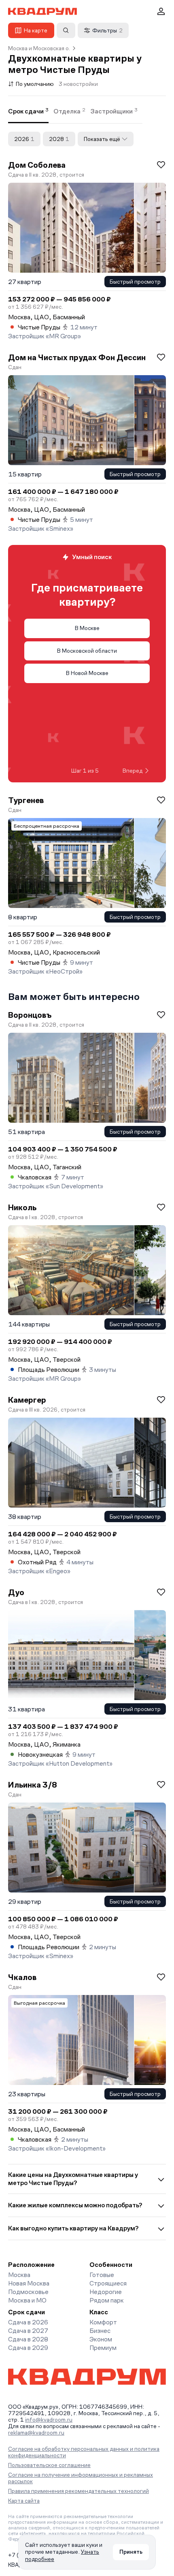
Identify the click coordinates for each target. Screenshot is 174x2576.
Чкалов (22, 1977)
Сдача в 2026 (28, 2322)
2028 (59, 139)
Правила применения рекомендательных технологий (79, 2491)
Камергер (27, 1400)
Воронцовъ (30, 1015)
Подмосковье (28, 2292)
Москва (19, 2275)
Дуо (16, 1592)
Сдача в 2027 (28, 2331)
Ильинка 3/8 (33, 1785)
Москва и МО (27, 2300)
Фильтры (107, 30)
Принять (131, 2552)
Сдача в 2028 (28, 2339)
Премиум (103, 2348)
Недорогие (106, 2292)
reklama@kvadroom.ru (36, 2433)
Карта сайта (24, 2501)
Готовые (102, 2275)
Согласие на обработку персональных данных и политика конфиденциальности (84, 2452)
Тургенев (26, 800)
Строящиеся (108, 2283)
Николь (22, 1207)
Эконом (101, 2339)
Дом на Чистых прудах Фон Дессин (77, 357)
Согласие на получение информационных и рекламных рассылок (81, 2478)
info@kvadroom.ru (49, 2420)
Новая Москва (29, 2283)
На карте (36, 30)
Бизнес (100, 2331)
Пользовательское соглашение (49, 2465)
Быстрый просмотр (135, 282)
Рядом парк (107, 2300)
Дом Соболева (37, 165)
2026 (24, 139)
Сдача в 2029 (28, 2348)
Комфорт (103, 2322)
